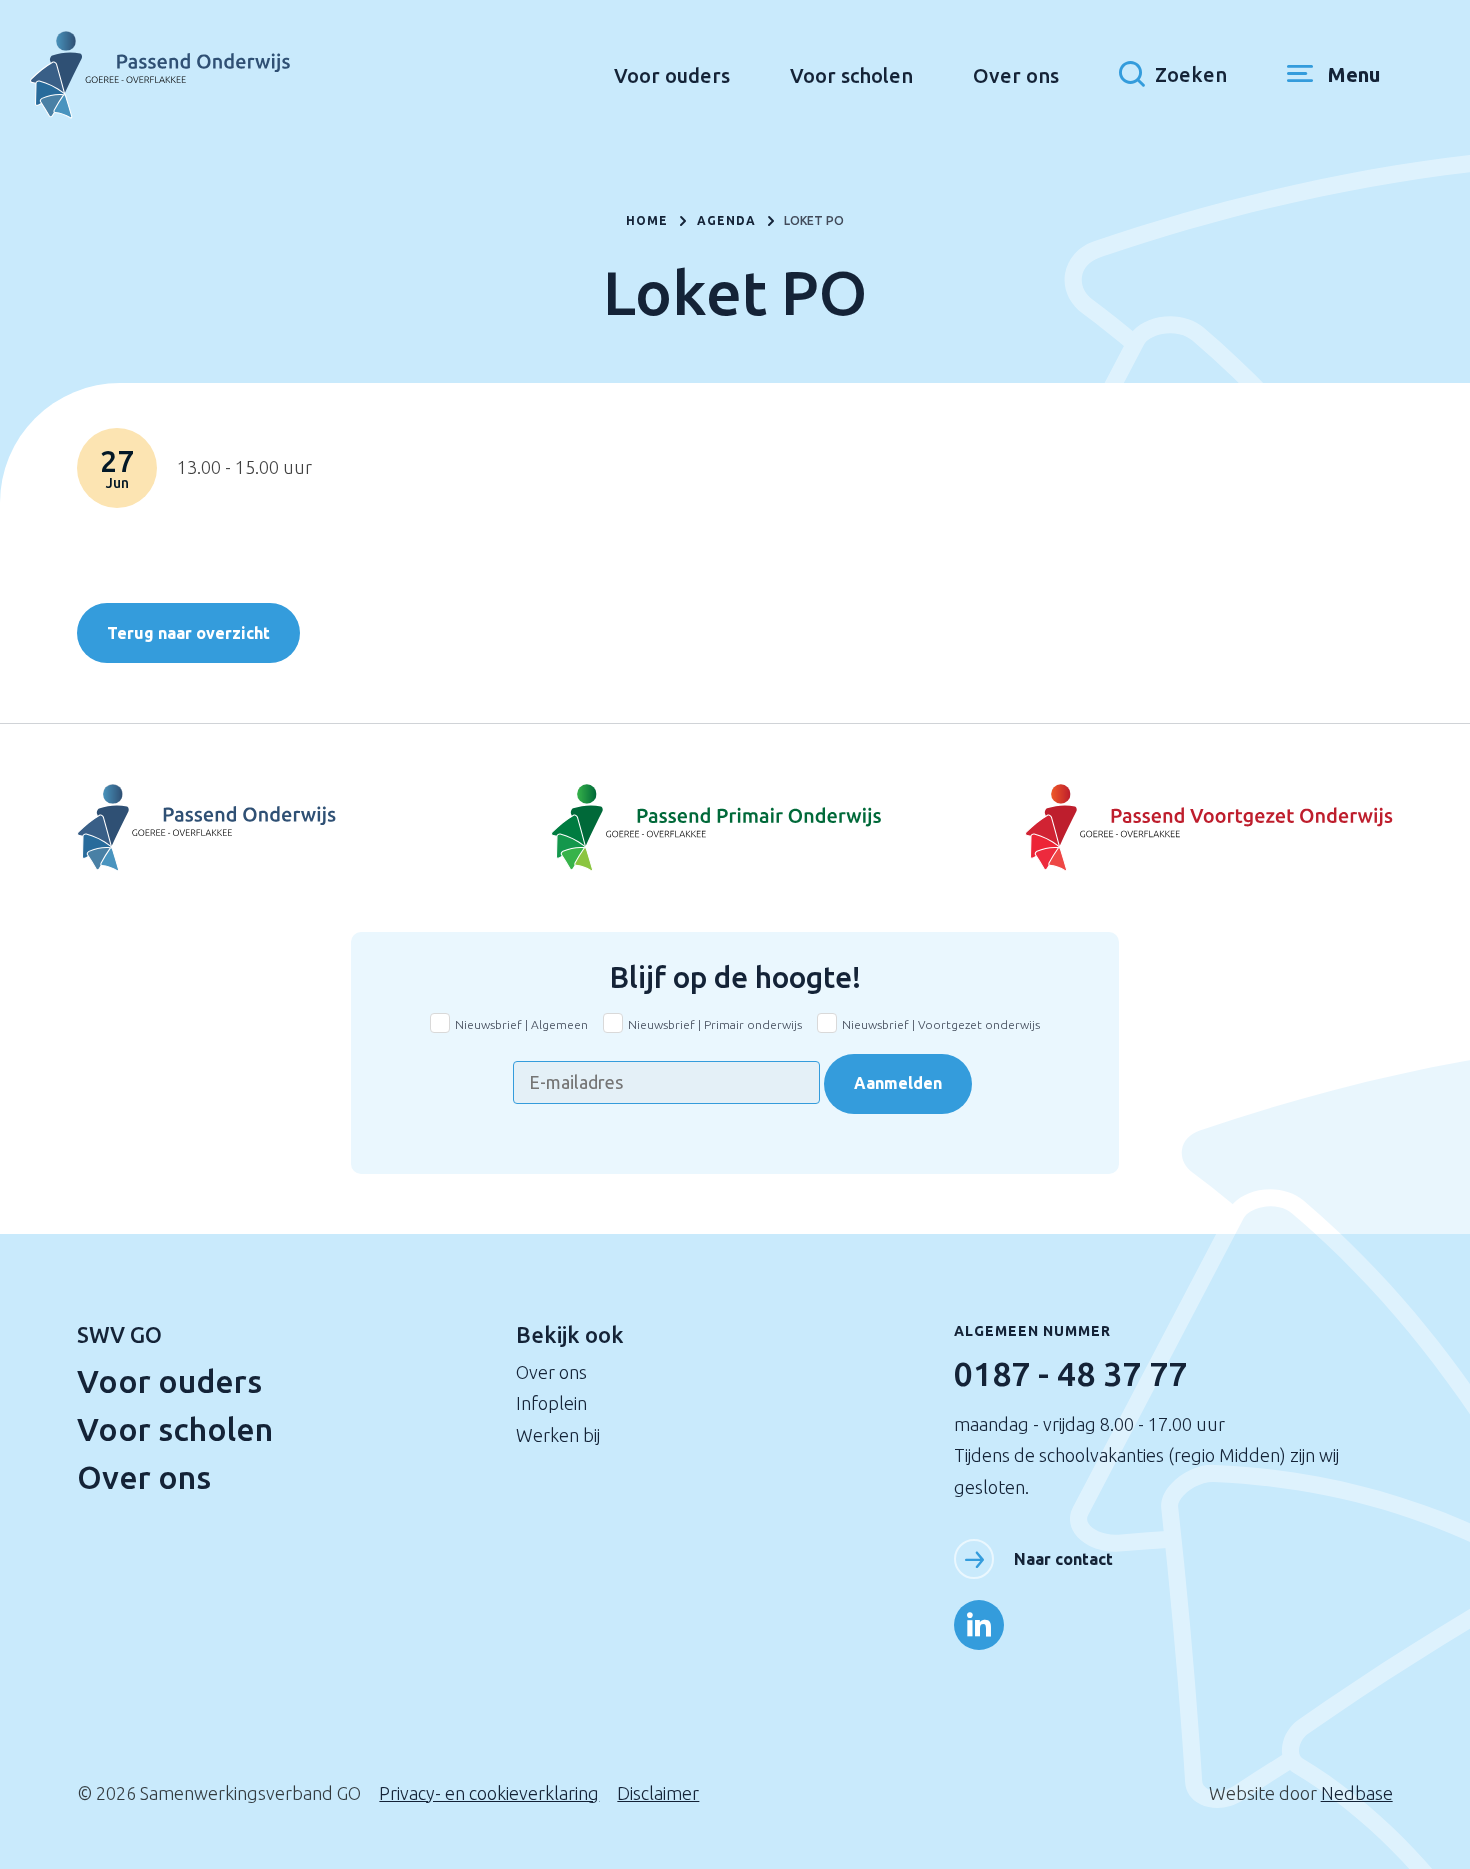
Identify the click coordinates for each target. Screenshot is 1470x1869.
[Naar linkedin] (979, 1625)
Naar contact (1063, 1559)
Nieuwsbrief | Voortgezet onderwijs (941, 1024)
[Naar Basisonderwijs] (735, 828)
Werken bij (558, 1435)
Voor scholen (851, 75)
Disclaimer (658, 1793)
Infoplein (551, 1403)
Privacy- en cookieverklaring (489, 1793)
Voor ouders (672, 75)
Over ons (1016, 75)
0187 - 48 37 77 (1070, 1373)
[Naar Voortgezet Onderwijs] (296, 828)
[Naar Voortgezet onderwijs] (1173, 828)
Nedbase (1357, 1793)
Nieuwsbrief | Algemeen (521, 1024)
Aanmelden (898, 1083)
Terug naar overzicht (188, 633)
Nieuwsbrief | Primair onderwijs (715, 1024)
